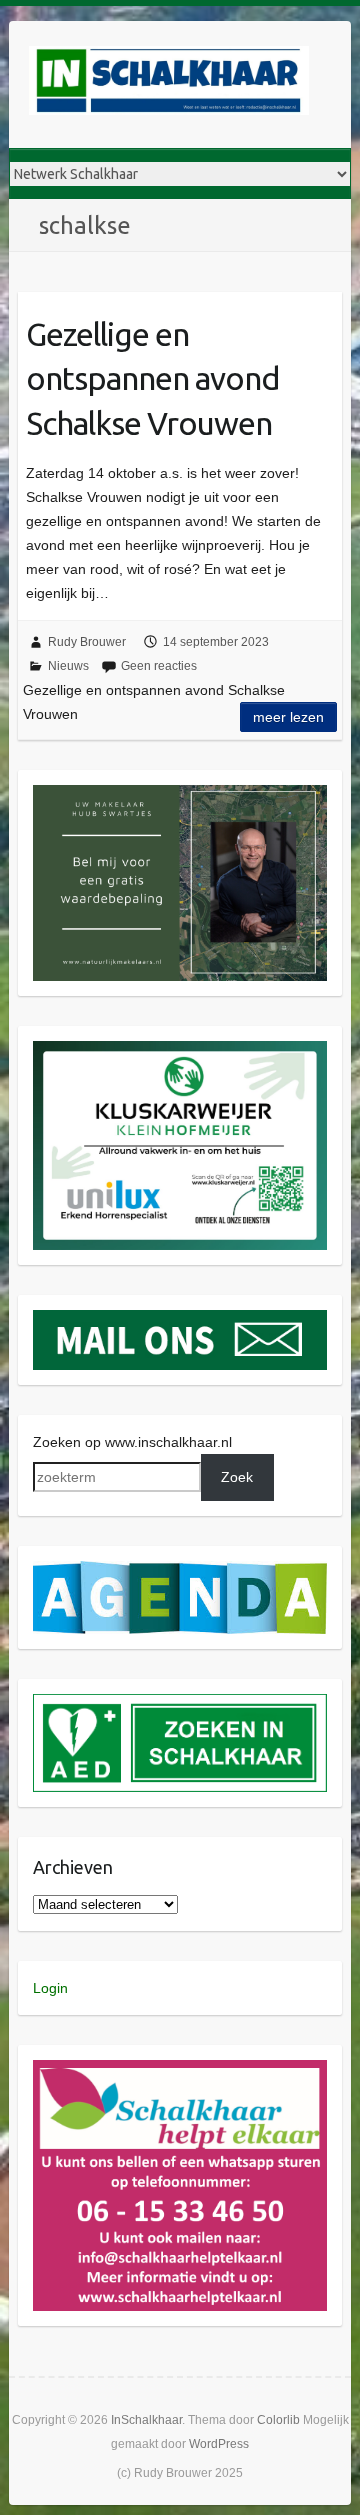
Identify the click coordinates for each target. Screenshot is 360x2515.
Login (50, 1988)
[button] (180, 883)
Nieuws (68, 666)
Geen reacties (159, 666)
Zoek (237, 1477)
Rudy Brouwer (87, 642)
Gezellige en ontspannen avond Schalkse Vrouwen (153, 379)
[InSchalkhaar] (169, 84)
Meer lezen (288, 717)
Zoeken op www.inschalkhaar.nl (132, 1442)
